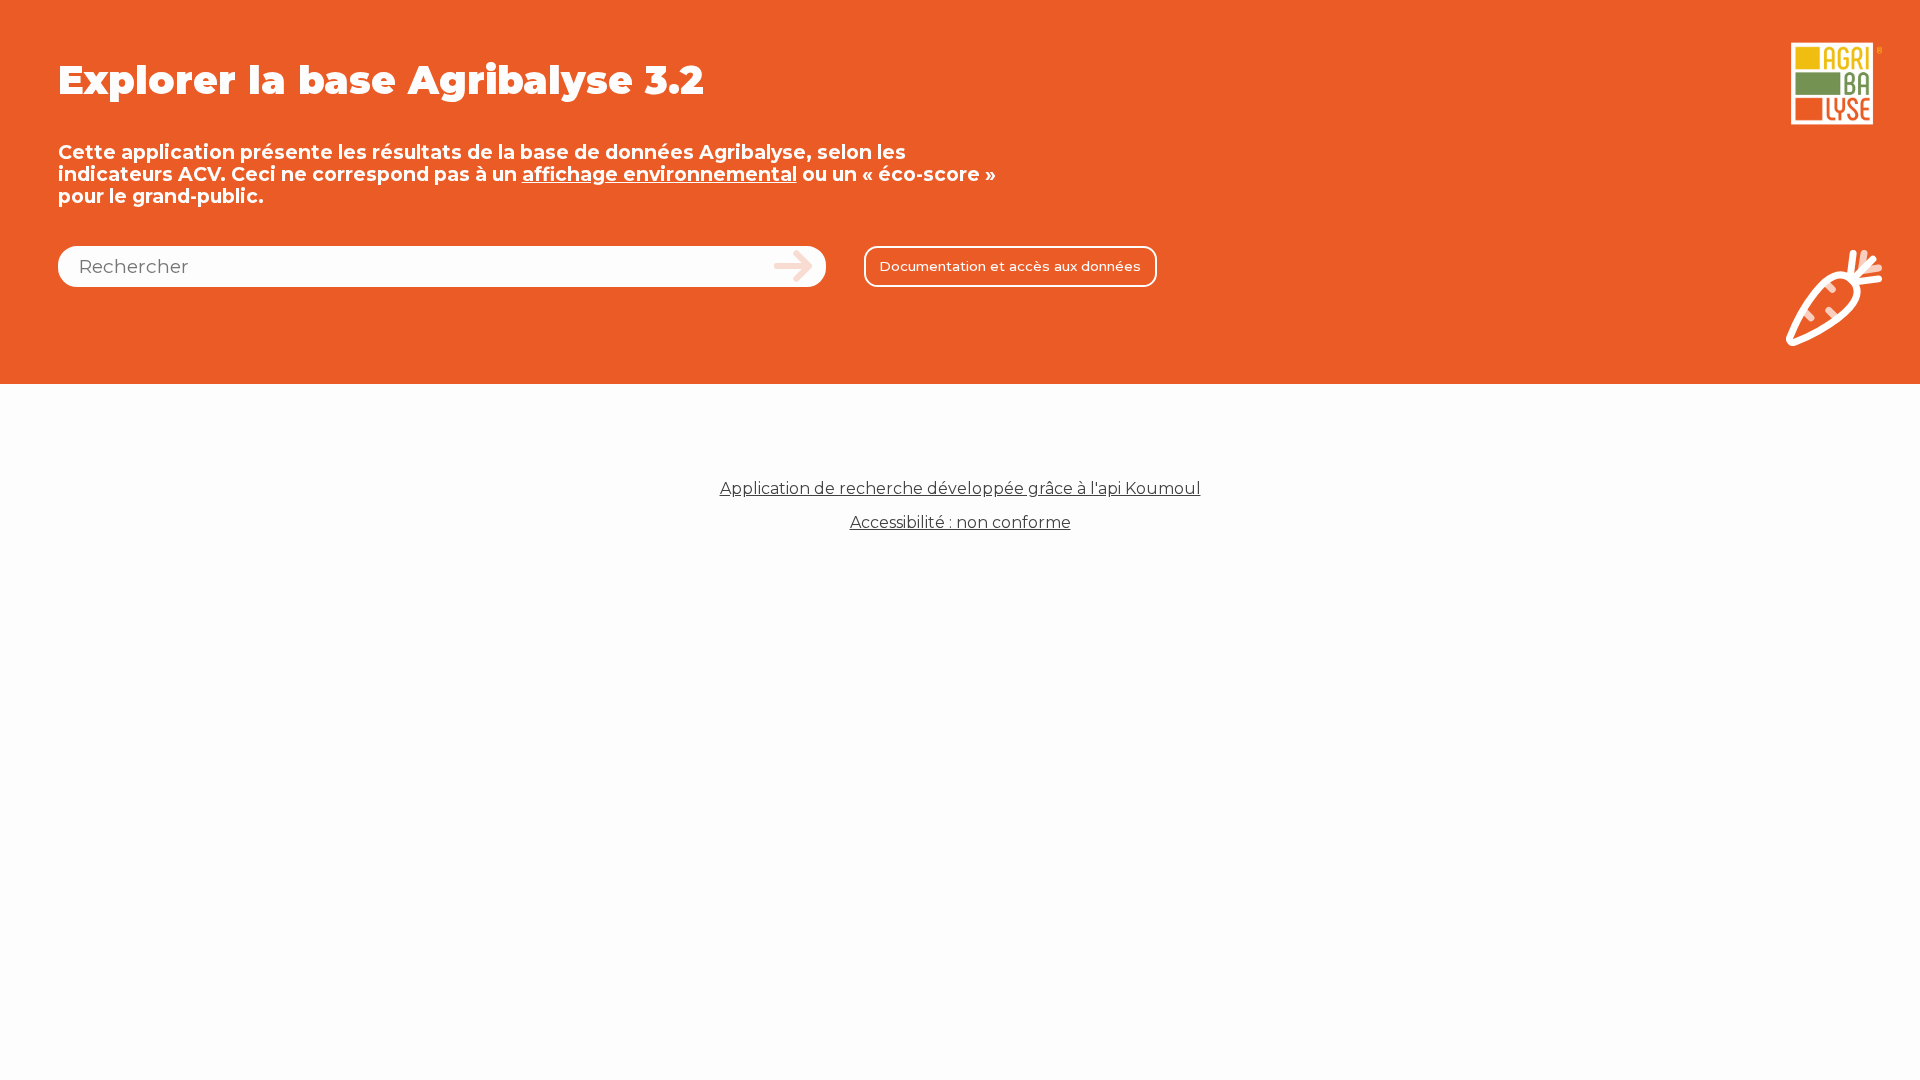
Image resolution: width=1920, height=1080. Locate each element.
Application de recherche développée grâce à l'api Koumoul (960, 489)
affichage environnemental (659, 174)
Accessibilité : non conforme (960, 523)
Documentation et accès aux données (1010, 266)
